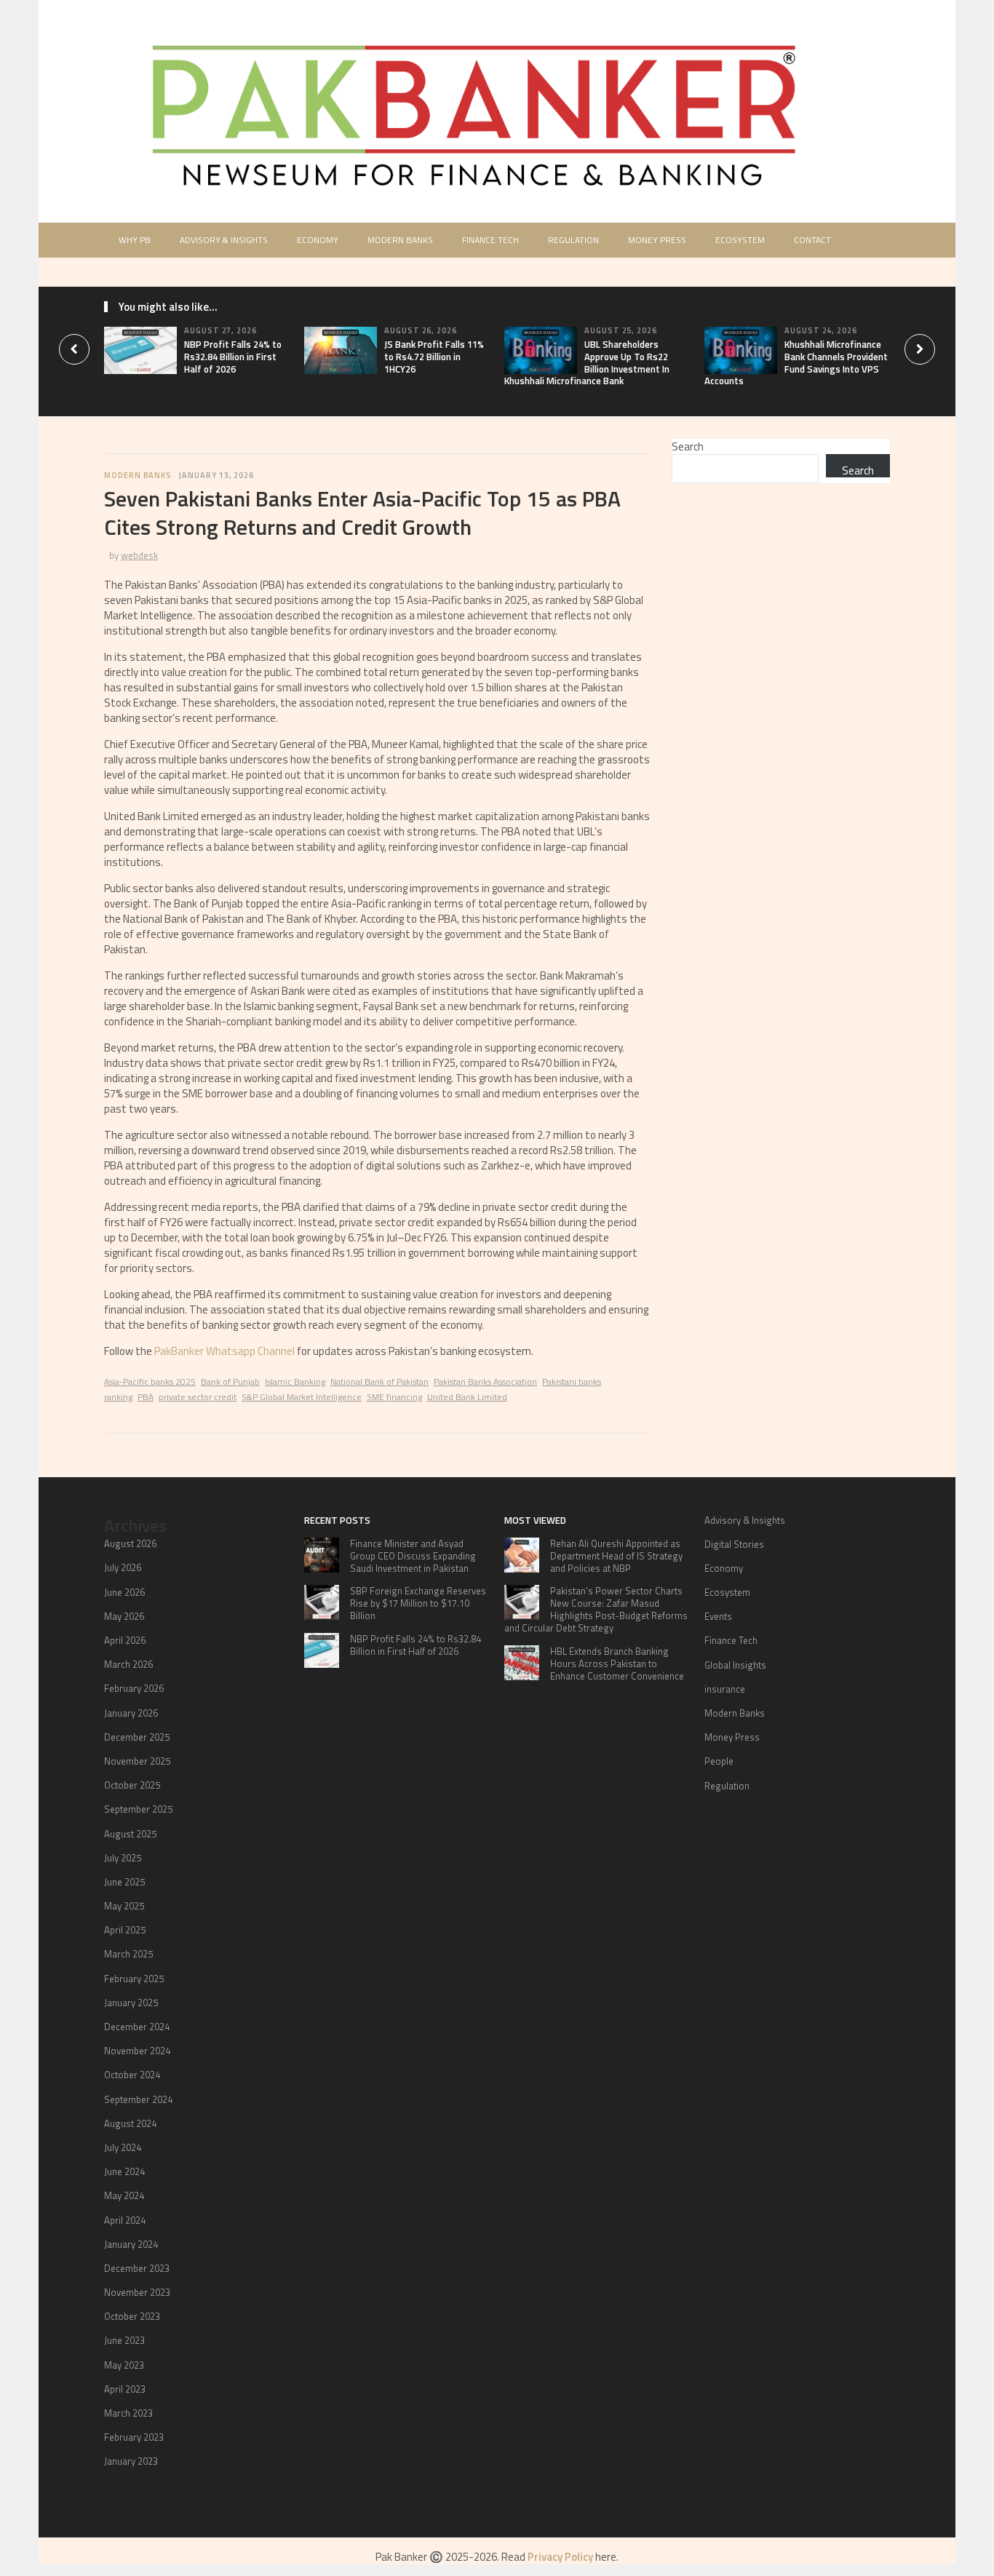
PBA (146, 1397)
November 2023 (137, 2292)
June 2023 (124, 2340)
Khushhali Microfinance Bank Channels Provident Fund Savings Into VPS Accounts (796, 363)
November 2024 (137, 2051)
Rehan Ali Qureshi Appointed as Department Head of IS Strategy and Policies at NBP (616, 1556)
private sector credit (198, 1397)
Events (718, 1616)
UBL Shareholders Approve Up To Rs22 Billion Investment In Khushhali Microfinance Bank (587, 363)
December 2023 (137, 2268)
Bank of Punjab (230, 1382)
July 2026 (123, 1567)
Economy (318, 240)
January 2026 (131, 1713)
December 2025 (137, 1737)
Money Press (657, 240)
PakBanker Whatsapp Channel (224, 1351)
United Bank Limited (467, 1397)
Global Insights (735, 1665)
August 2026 (130, 1543)
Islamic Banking (295, 1382)
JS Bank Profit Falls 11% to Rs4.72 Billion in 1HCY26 (434, 357)
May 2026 (124, 1616)
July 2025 (123, 1858)
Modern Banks (400, 240)
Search (688, 446)
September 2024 (138, 2099)
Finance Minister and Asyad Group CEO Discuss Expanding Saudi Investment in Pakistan (413, 1556)
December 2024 (137, 2027)
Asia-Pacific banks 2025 (150, 1382)
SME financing (394, 1397)
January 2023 (131, 2461)
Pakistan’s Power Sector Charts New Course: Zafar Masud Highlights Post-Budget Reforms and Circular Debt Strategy (596, 1609)
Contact (812, 240)
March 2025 (128, 1954)
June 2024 (124, 2171)
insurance (725, 1689)
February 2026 (134, 1688)
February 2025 (134, 1979)
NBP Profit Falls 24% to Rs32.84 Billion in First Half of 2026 (233, 357)
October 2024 (132, 2075)
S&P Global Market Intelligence (302, 1397)
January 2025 (131, 2003)
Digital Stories (734, 1544)
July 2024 (123, 2147)
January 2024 (131, 2244)
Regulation (573, 240)
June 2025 (124, 1882)
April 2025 (125, 1930)
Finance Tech (490, 240)
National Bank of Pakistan (379, 1382)
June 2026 (124, 1592)
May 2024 (124, 2195)
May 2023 (124, 2365)
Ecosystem (740, 240)
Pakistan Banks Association (485, 1382)
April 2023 (125, 2389)
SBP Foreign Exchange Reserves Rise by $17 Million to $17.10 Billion (418, 1603)
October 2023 (132, 2316)
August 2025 (130, 1834)
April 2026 (125, 1640)
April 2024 (125, 2220)
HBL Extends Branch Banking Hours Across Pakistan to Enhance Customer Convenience (617, 1663)
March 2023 (128, 2413)
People (719, 1761)
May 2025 (124, 1906)
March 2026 (128, 1664)
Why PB (135, 240)
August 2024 (130, 2123)
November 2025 (137, 1761)
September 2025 (138, 1809)
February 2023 (134, 2437)
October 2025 (132, 1785)
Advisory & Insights (224, 240)
